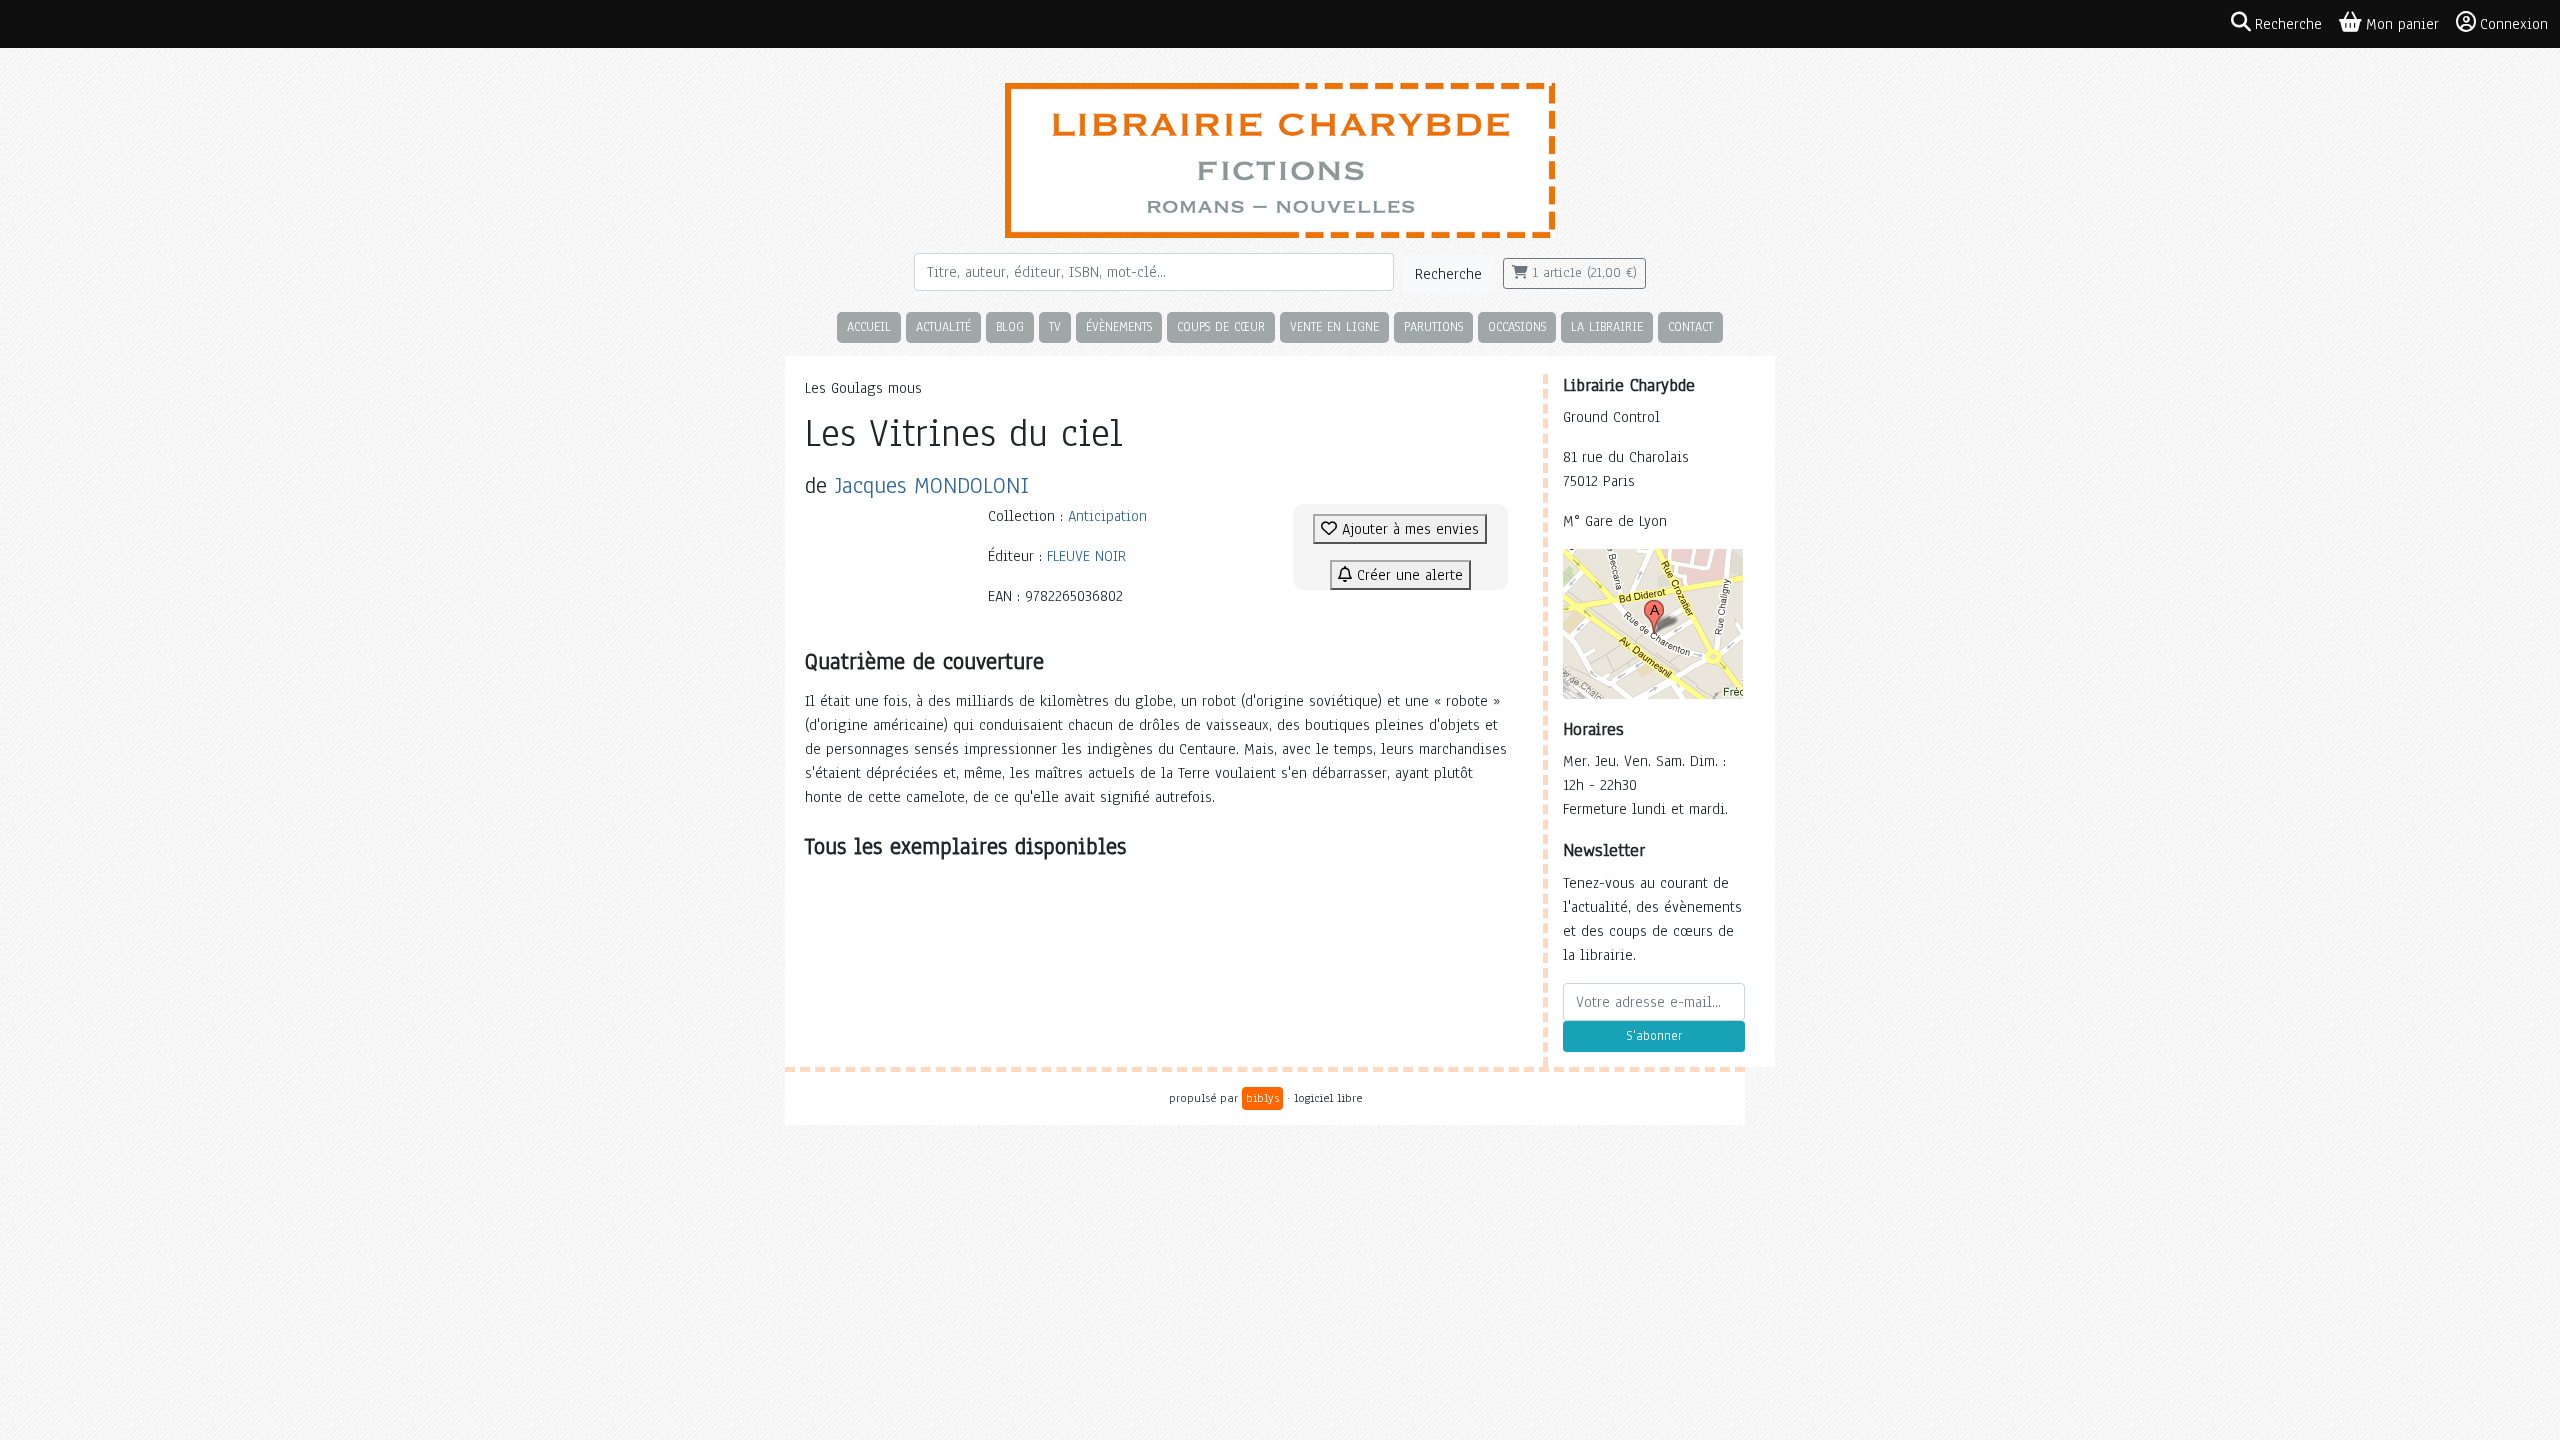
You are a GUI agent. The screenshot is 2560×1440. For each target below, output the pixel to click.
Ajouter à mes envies (1408, 529)
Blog (1010, 326)
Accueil (869, 326)
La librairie (1607, 326)
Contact (1690, 326)
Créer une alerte (1407, 575)
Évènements (1119, 326)
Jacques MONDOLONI (932, 485)
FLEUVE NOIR (1086, 556)
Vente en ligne (1334, 326)
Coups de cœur (1221, 326)
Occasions (1517, 326)
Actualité (943, 326)
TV (1055, 326)
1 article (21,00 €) (1582, 273)
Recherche (1448, 274)
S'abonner (1654, 1036)
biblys (1262, 1098)
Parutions (1433, 326)
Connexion (2514, 24)
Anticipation (1107, 516)
